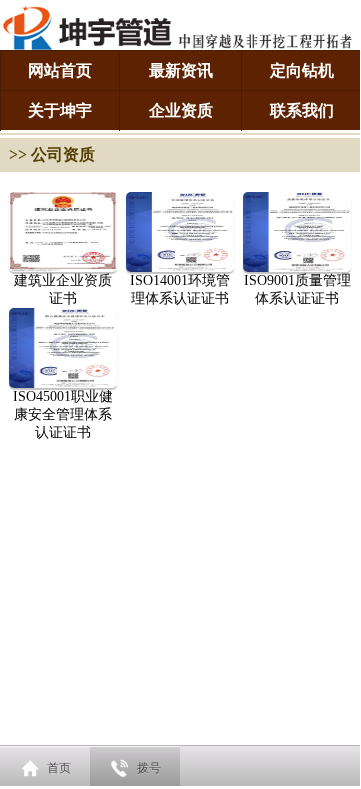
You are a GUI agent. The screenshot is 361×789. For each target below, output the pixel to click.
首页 (59, 768)
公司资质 (63, 154)
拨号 (149, 768)
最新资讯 (181, 70)
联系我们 (302, 110)
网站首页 (60, 70)
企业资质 (181, 110)
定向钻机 (302, 70)
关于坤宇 (60, 110)
